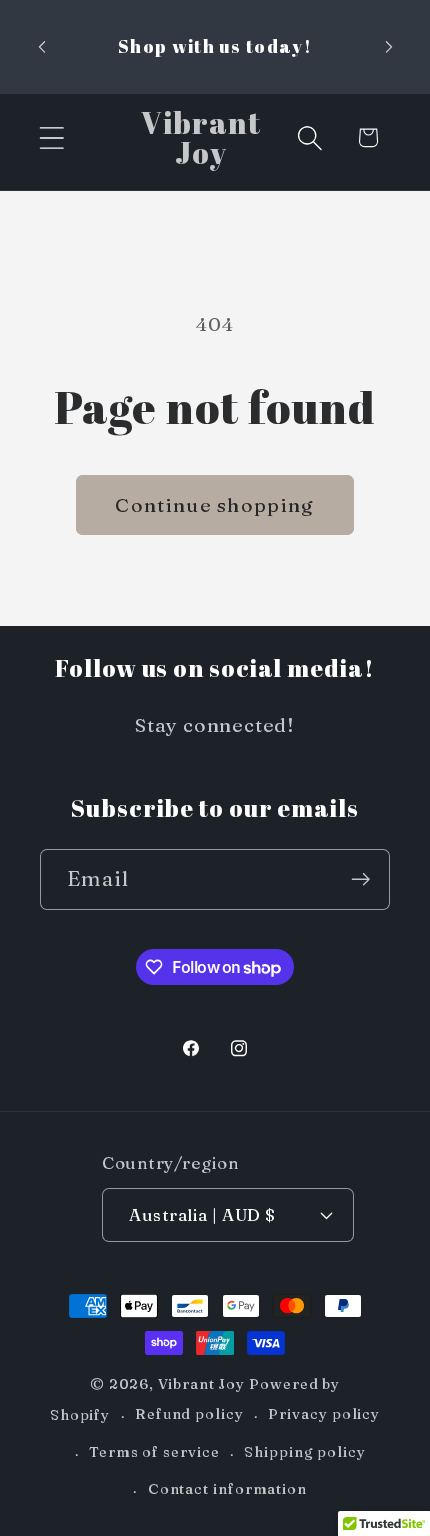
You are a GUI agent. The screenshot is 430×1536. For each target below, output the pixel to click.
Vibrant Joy (201, 1384)
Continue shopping (214, 505)
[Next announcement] (389, 47)
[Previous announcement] (42, 47)
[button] (51, 137)
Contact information (227, 1489)
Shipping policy (305, 1452)
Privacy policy (324, 1414)
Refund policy (189, 1414)
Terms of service (154, 1452)
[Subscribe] (360, 879)
